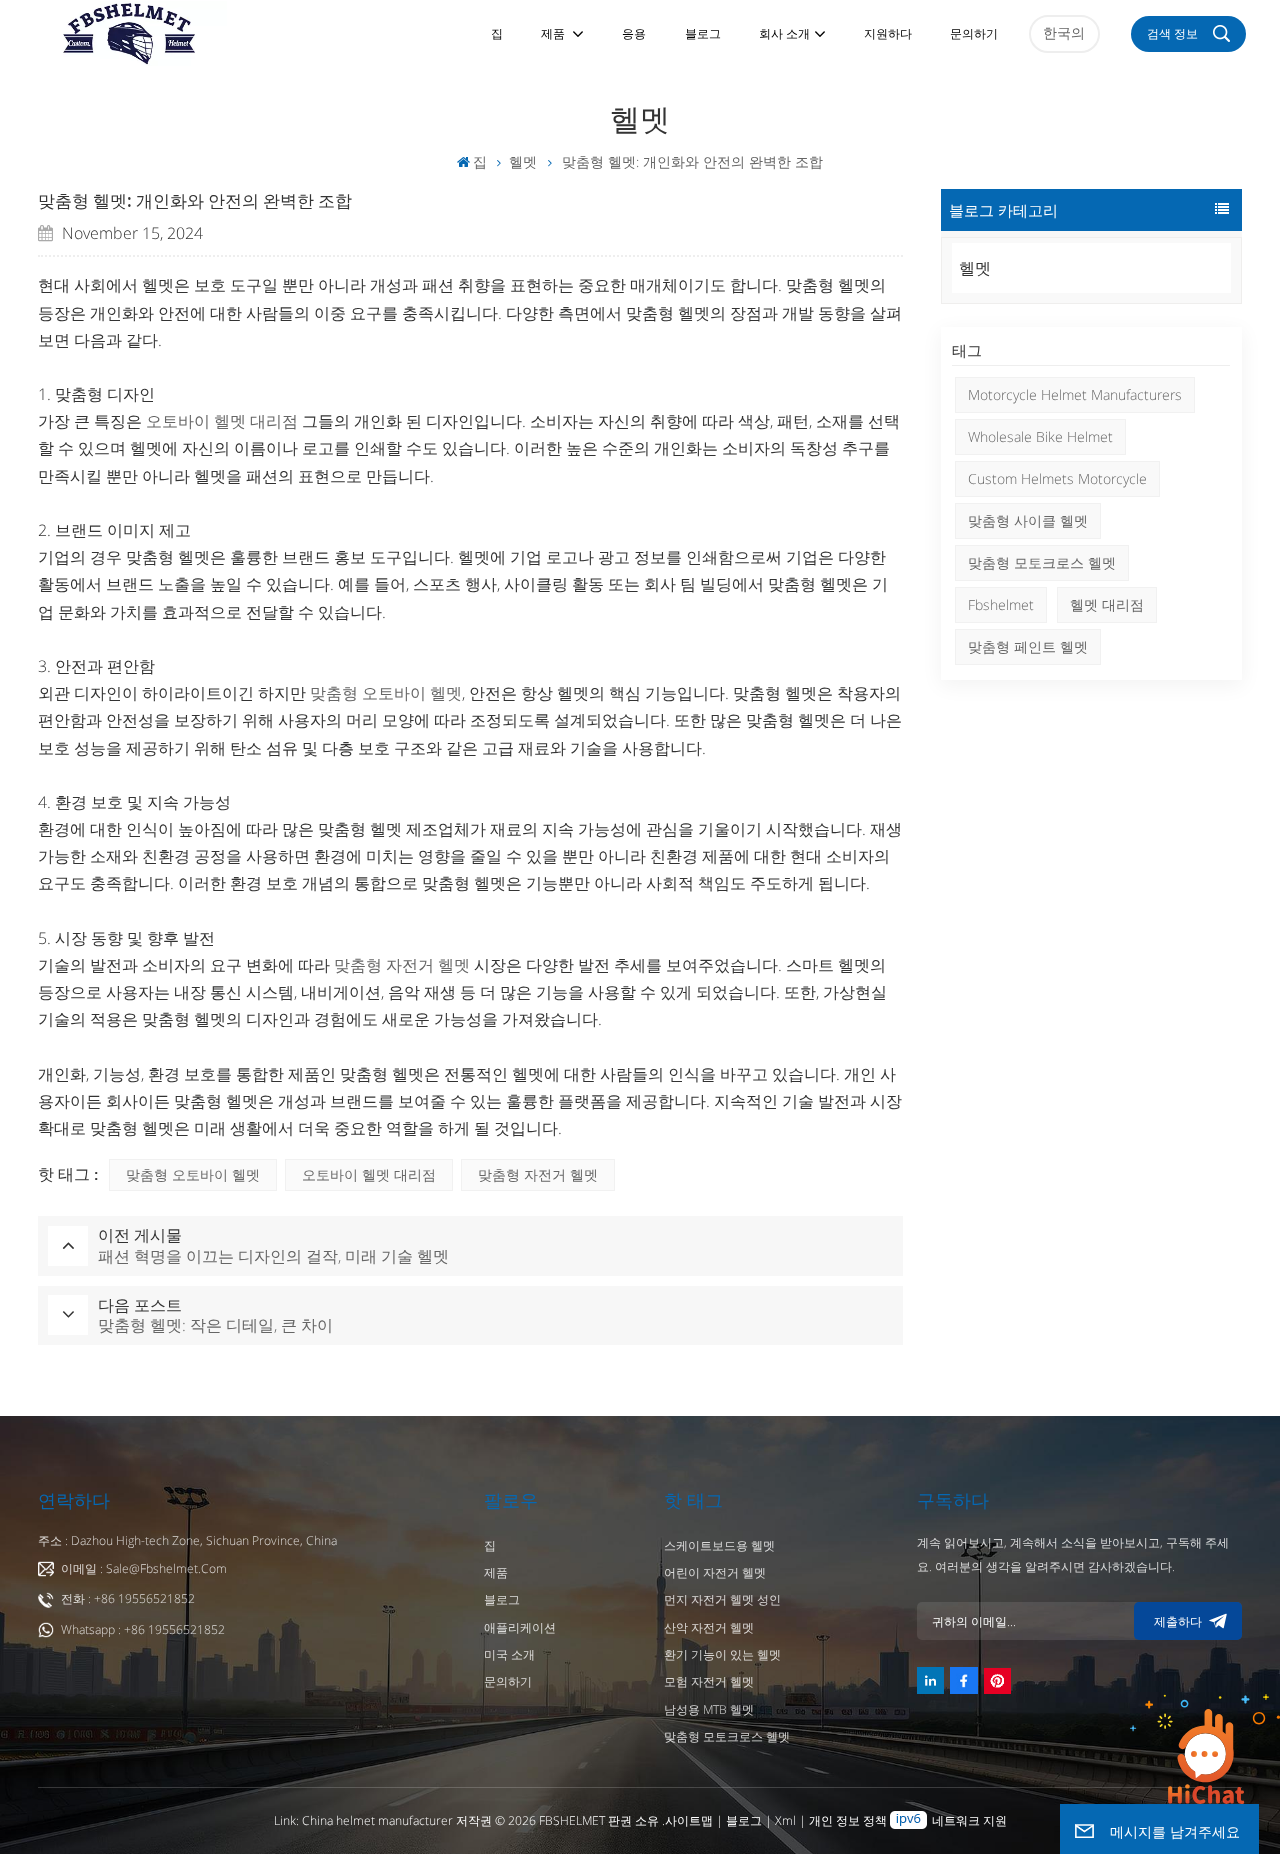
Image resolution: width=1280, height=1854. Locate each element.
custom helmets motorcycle (1057, 478)
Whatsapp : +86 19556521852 (143, 1629)
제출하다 (1178, 1621)
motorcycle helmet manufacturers (1075, 394)
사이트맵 (690, 1820)
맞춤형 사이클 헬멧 (1028, 520)
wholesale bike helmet (1040, 436)
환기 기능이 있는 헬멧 (722, 1654)
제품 (554, 33)
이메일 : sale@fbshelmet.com (144, 1568)
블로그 (703, 33)
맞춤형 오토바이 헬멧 (193, 1174)
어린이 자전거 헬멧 (715, 1572)
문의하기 (974, 33)
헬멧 (523, 161)
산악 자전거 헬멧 (709, 1627)
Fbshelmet (1001, 604)
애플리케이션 (520, 1627)
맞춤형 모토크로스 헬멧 (1042, 562)
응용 (634, 33)
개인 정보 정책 (848, 1820)
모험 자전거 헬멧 (709, 1681)
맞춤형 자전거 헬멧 (538, 1174)
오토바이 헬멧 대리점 (369, 1174)
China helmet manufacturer (377, 1820)
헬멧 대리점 (1107, 604)
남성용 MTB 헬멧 (709, 1709)
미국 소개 (509, 1654)
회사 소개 (784, 33)
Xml (785, 1820)
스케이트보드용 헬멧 (719, 1545)
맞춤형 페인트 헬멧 (1028, 646)
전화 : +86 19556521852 (128, 1598)
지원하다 (888, 33)
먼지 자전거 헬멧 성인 (722, 1599)
